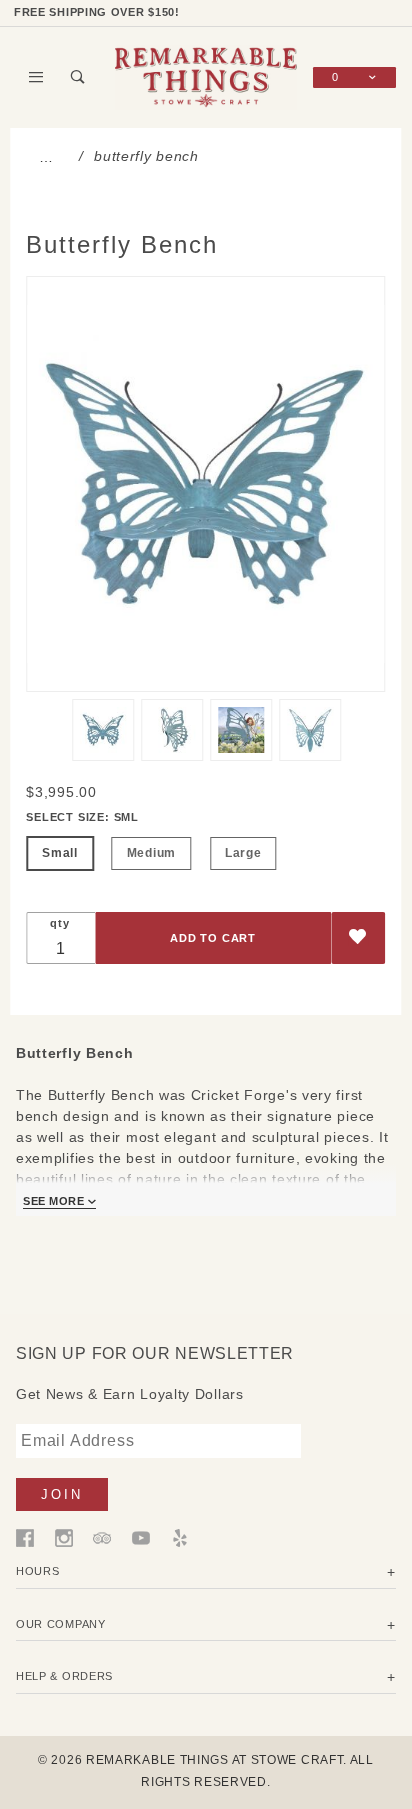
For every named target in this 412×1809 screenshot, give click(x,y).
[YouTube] (141, 1537)
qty (59, 923)
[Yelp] (180, 1537)
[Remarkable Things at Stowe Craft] (206, 76)
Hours (38, 1571)
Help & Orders (64, 1676)
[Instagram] (64, 1537)
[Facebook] (25, 1537)
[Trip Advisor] (102, 1537)
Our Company (61, 1624)
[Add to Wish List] (358, 938)
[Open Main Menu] (37, 77)
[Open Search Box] (79, 77)
